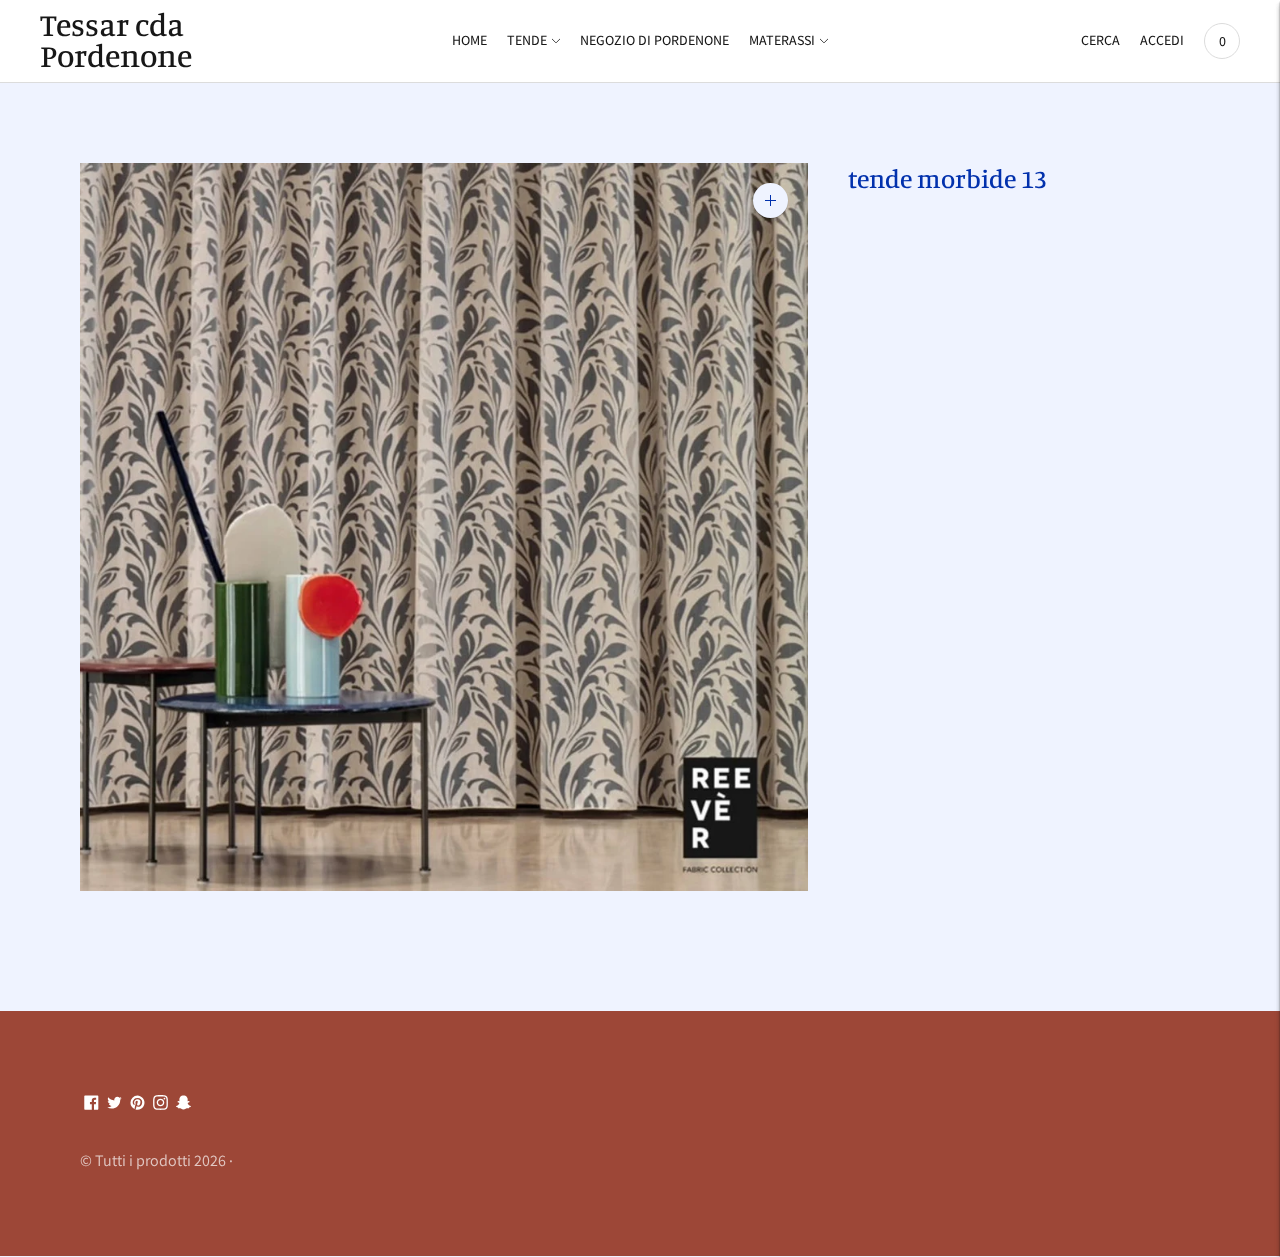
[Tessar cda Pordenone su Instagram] (160, 1103)
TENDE (527, 40)
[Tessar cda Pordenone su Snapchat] (183, 1103)
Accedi (1162, 40)
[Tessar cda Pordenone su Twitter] (114, 1103)
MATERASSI (782, 40)
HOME (469, 40)
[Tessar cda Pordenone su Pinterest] (137, 1103)
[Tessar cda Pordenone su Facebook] (91, 1103)
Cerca (1100, 40)
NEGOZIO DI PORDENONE (654, 40)
